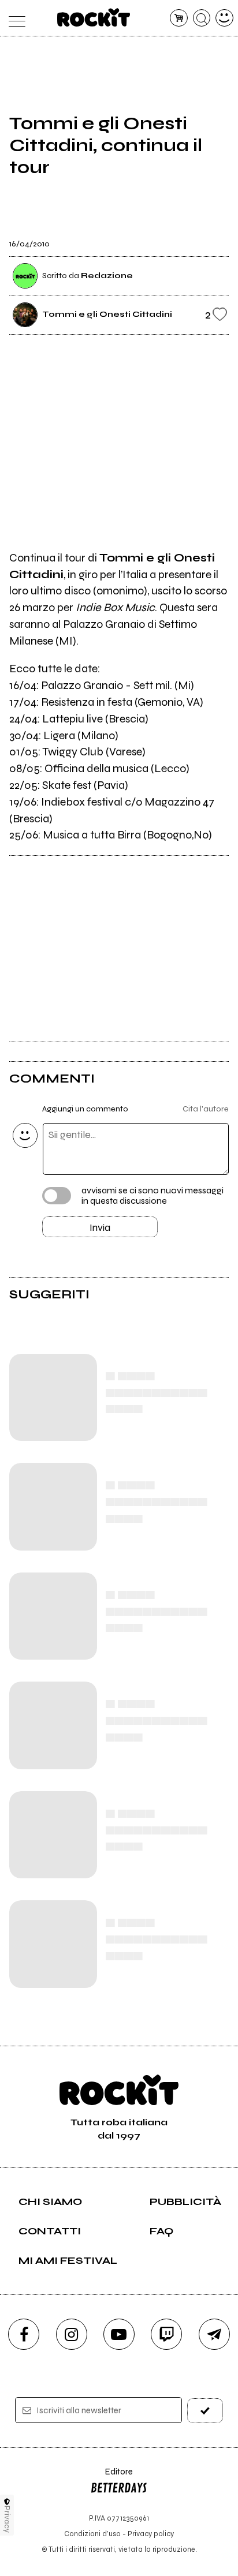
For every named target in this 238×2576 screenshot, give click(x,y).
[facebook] (24, 2334)
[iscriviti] (205, 2411)
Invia (100, 1227)
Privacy (7, 2519)
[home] (94, 17)
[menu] (14, 18)
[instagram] (72, 2334)
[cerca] (202, 18)
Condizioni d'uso (92, 2534)
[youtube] (119, 2334)
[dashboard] (224, 18)
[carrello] (179, 18)
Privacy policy (151, 2534)
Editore (111, 2477)
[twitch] (166, 2334)
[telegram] (214, 2334)
